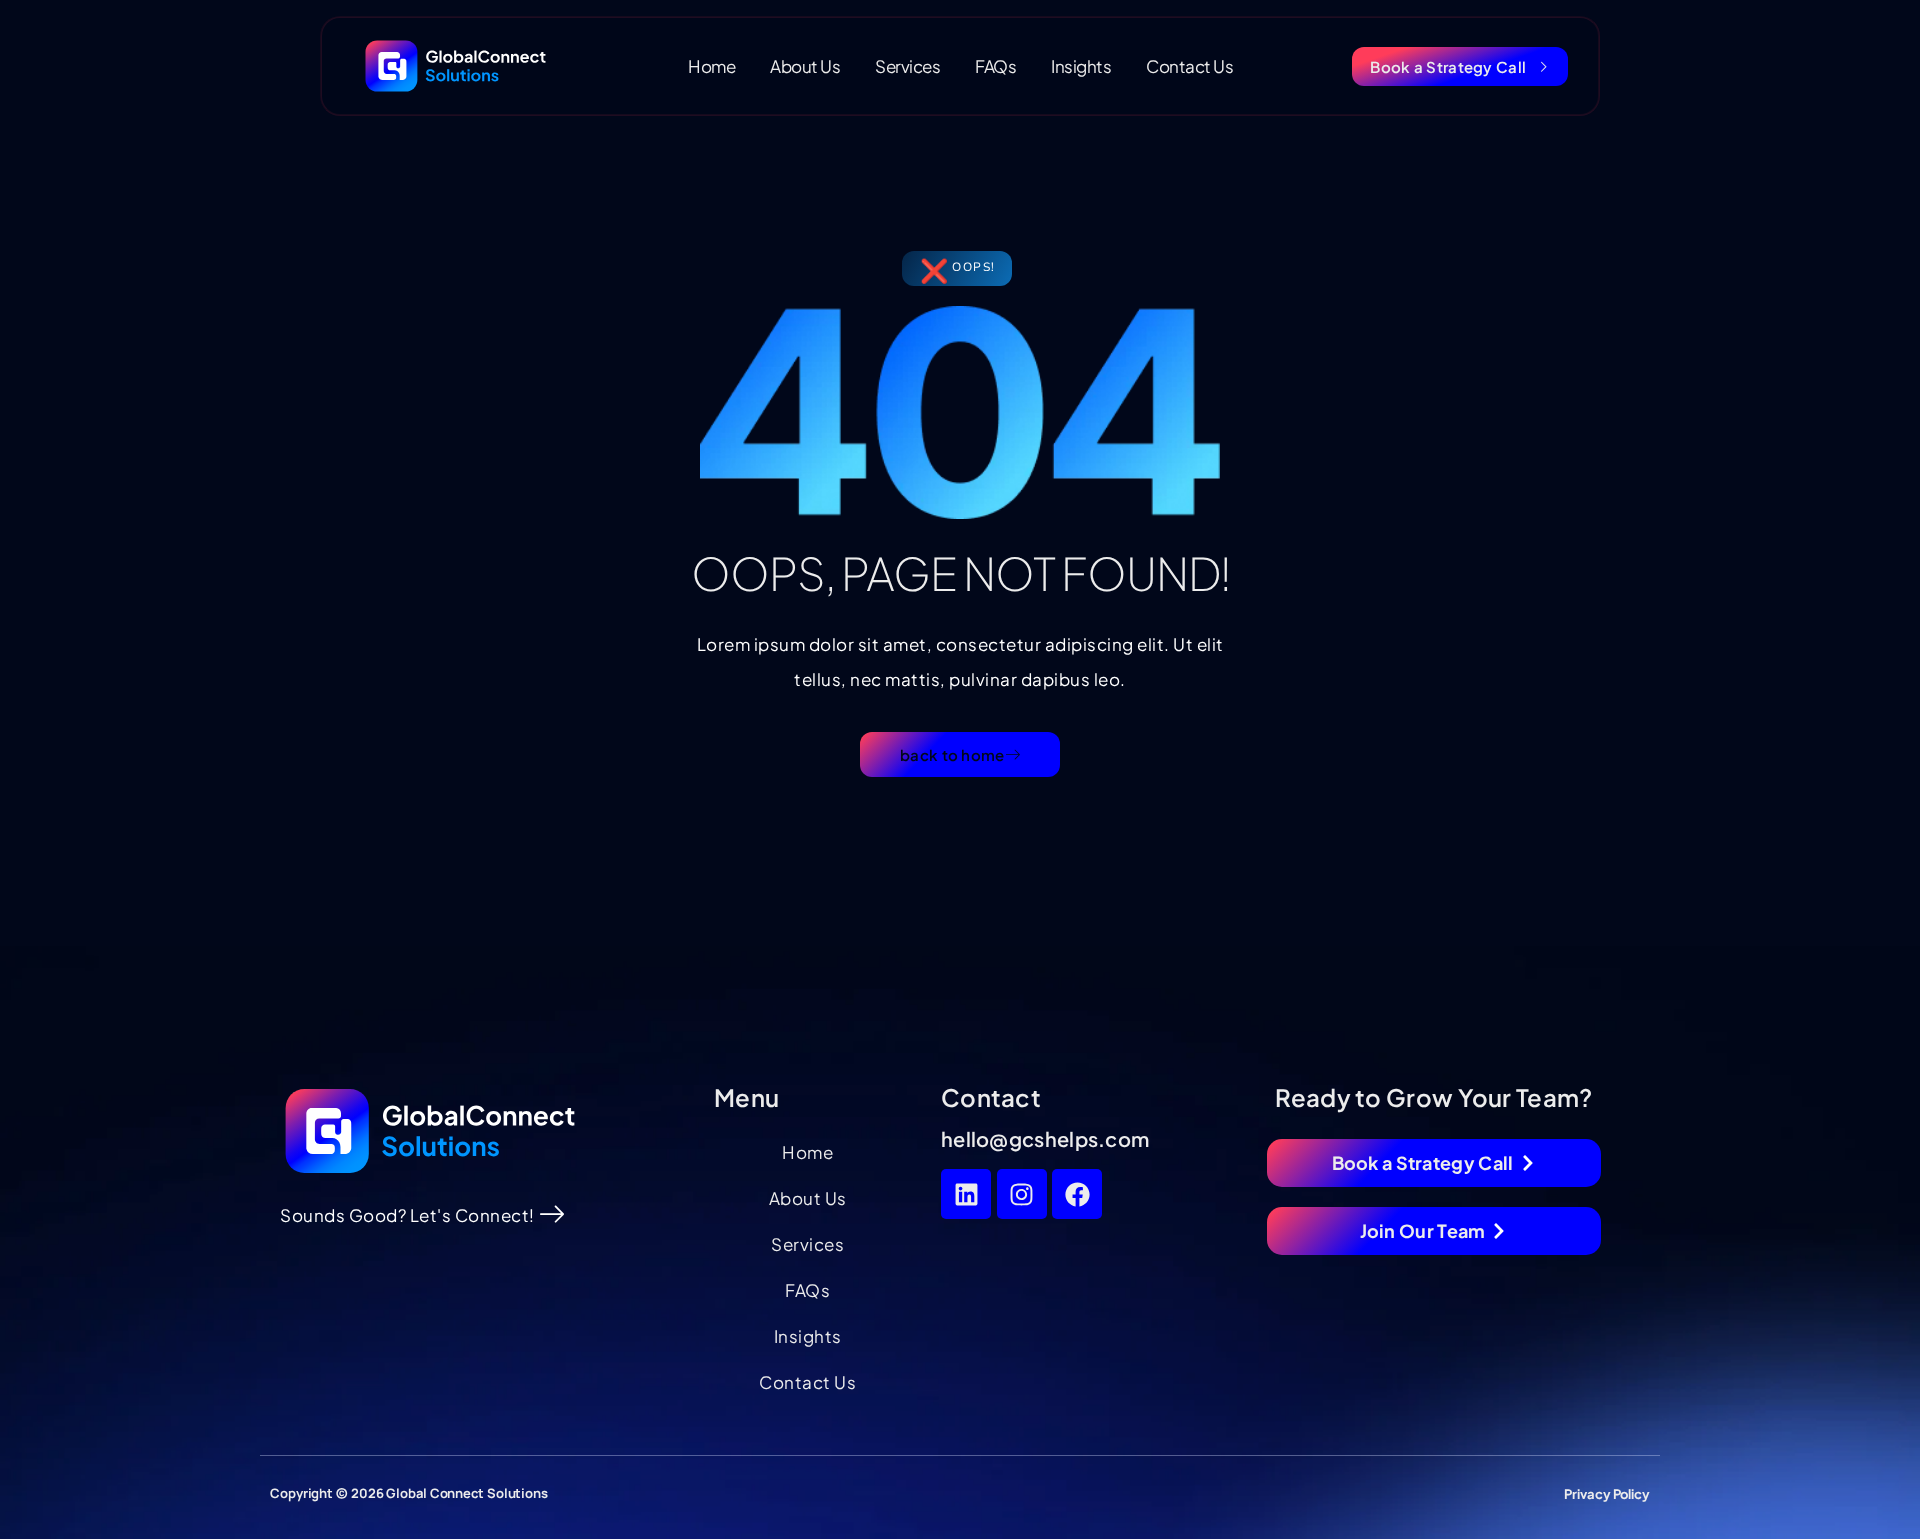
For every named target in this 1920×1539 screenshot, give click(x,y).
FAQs (995, 66)
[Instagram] (1022, 1194)
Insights (1081, 66)
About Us (805, 66)
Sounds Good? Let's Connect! (407, 1215)
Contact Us (1189, 66)
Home (711, 66)
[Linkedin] (966, 1194)
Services (907, 66)
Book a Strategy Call (1448, 66)
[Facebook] (1077, 1194)
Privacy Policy (1607, 1494)
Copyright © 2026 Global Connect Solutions (409, 1493)
